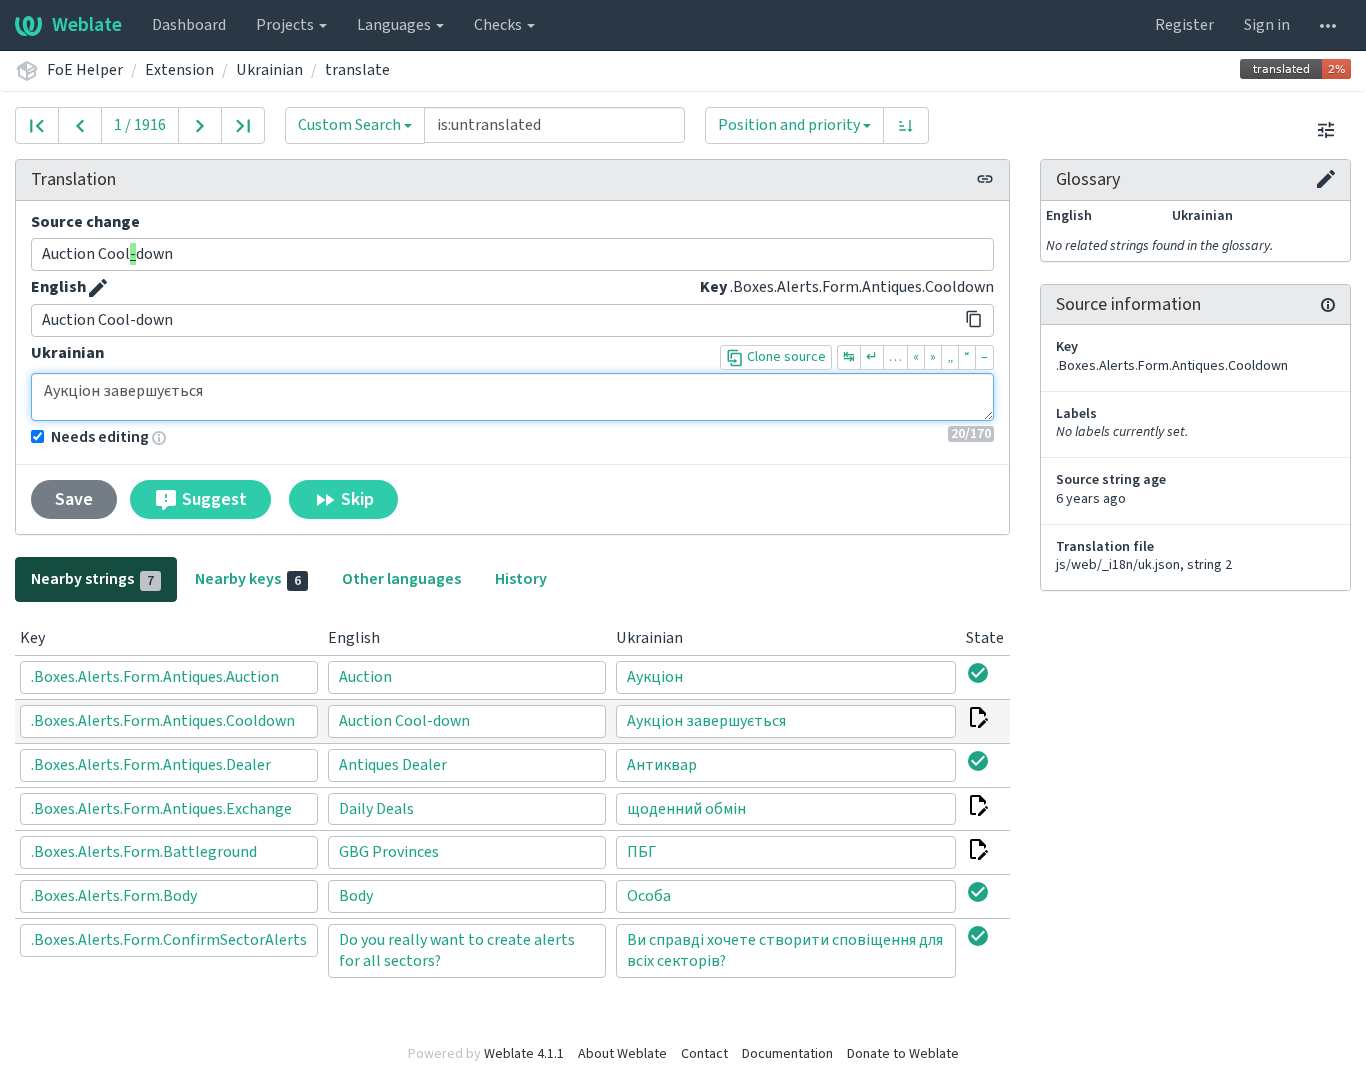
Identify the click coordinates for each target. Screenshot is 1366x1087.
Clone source (785, 357)
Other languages (401, 579)
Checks (499, 25)
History (521, 579)
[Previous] (80, 125)
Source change (85, 222)
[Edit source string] (98, 288)
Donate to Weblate (903, 1054)
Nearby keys (248, 579)
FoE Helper (85, 70)
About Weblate (622, 1054)
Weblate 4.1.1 (524, 1054)
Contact (704, 1054)
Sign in (1267, 25)
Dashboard (189, 25)
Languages (395, 25)
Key (713, 287)
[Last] (243, 125)
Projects (286, 25)
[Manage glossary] (1326, 179)
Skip (355, 499)
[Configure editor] (1326, 129)
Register (1184, 25)
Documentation (787, 1054)
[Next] (200, 125)
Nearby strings (92, 579)
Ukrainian (269, 70)
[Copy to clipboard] (974, 319)
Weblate (87, 25)
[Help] (1328, 25)
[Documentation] (1328, 305)
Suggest (212, 499)
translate (357, 70)
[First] (37, 125)
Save (74, 499)
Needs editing (100, 437)
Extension (179, 70)
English (58, 287)
